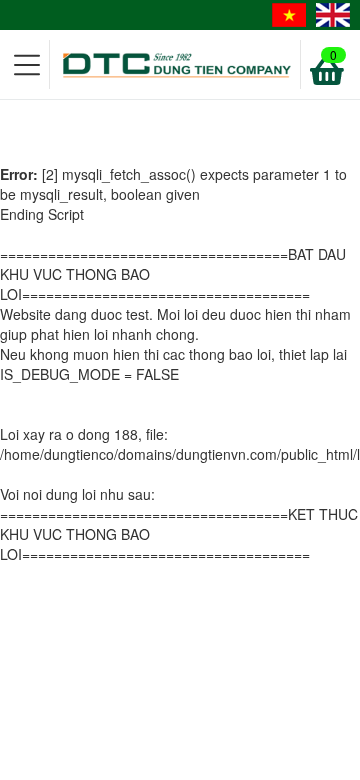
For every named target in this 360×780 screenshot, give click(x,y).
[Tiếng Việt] (289, 15)
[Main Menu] (27, 64)
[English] (333, 15)
